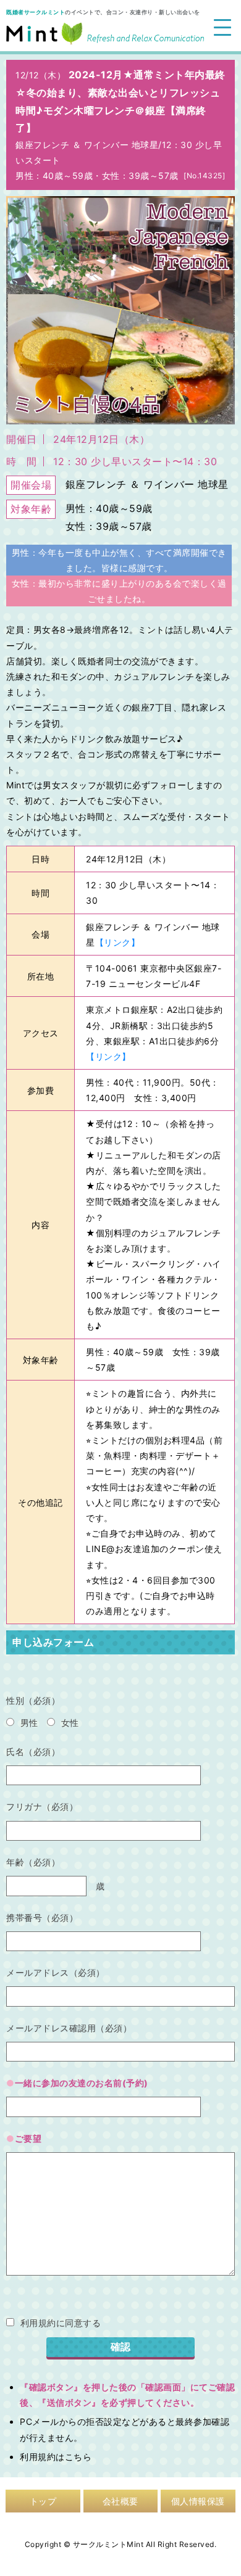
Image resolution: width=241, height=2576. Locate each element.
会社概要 (120, 2501)
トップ (43, 2501)
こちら (78, 2457)
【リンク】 (118, 942)
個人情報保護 (198, 2501)
